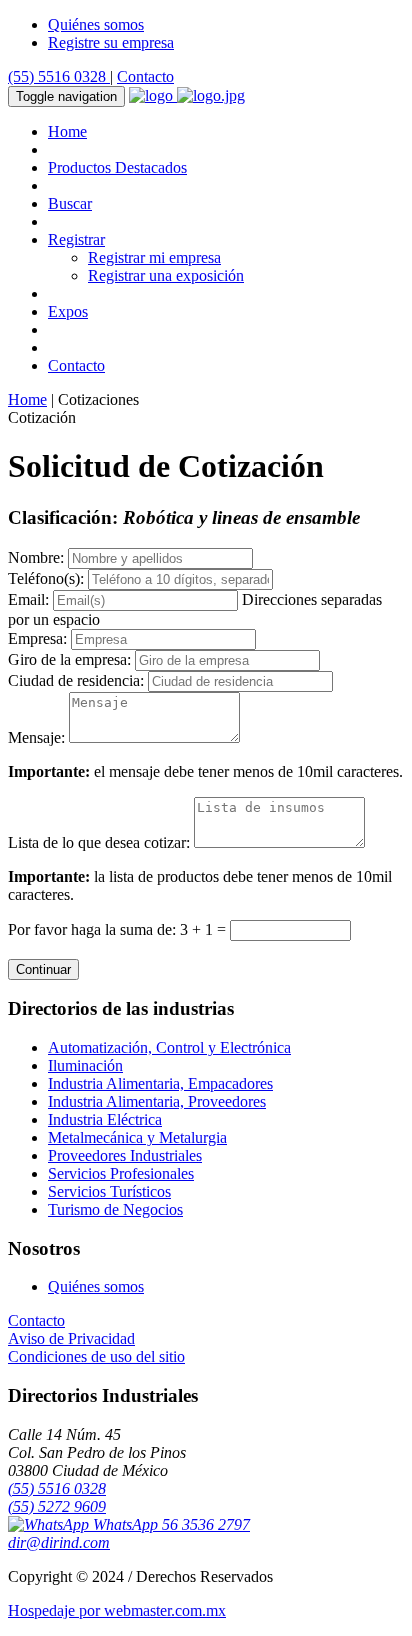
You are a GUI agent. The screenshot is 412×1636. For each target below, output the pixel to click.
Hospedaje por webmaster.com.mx (117, 1610)
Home (67, 131)
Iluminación (85, 1065)
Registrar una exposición (166, 275)
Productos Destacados (117, 167)
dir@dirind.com (59, 1542)
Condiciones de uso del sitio (96, 1356)
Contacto (145, 76)
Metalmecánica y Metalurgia (137, 1137)
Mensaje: (36, 737)
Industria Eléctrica (105, 1119)
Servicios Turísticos (109, 1191)
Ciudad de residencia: (76, 680)
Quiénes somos (96, 24)
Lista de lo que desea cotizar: (99, 842)
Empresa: (37, 638)
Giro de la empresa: (69, 659)
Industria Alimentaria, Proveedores (157, 1101)
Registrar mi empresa (154, 257)
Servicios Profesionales (121, 1173)
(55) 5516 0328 (59, 76)
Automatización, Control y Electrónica (169, 1047)
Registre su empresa (111, 42)
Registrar (76, 239)
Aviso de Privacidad (71, 1338)
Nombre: (36, 557)
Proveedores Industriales (125, 1155)
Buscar (70, 203)
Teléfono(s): (46, 578)
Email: (28, 599)
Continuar (43, 969)
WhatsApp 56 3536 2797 (169, 1524)
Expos (68, 311)
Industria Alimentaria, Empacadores (160, 1083)
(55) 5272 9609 (57, 1506)
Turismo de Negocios (115, 1209)
